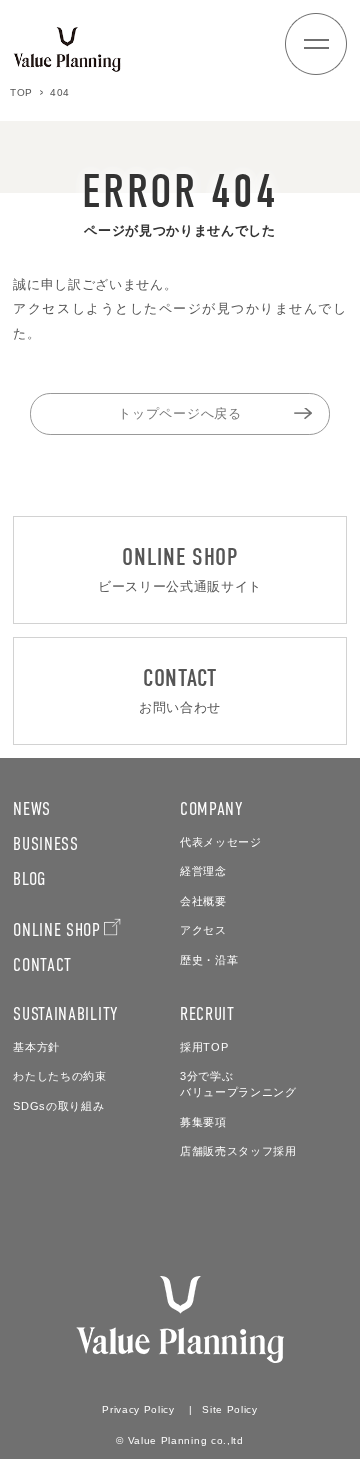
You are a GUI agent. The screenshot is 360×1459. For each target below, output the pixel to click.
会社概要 (203, 901)
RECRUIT (207, 1014)
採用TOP (204, 1047)
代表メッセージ (221, 842)
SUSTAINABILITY (65, 1014)
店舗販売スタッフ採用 (238, 1151)
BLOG (29, 879)
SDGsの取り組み (58, 1106)
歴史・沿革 (209, 960)
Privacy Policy (138, 1409)
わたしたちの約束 (59, 1076)
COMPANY (212, 809)
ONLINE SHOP (56, 930)
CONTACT (42, 965)
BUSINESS (45, 844)
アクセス (203, 930)
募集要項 (203, 1122)
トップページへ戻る (179, 413)
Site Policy (229, 1409)
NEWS (32, 809)
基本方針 (36, 1047)
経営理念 (203, 871)
